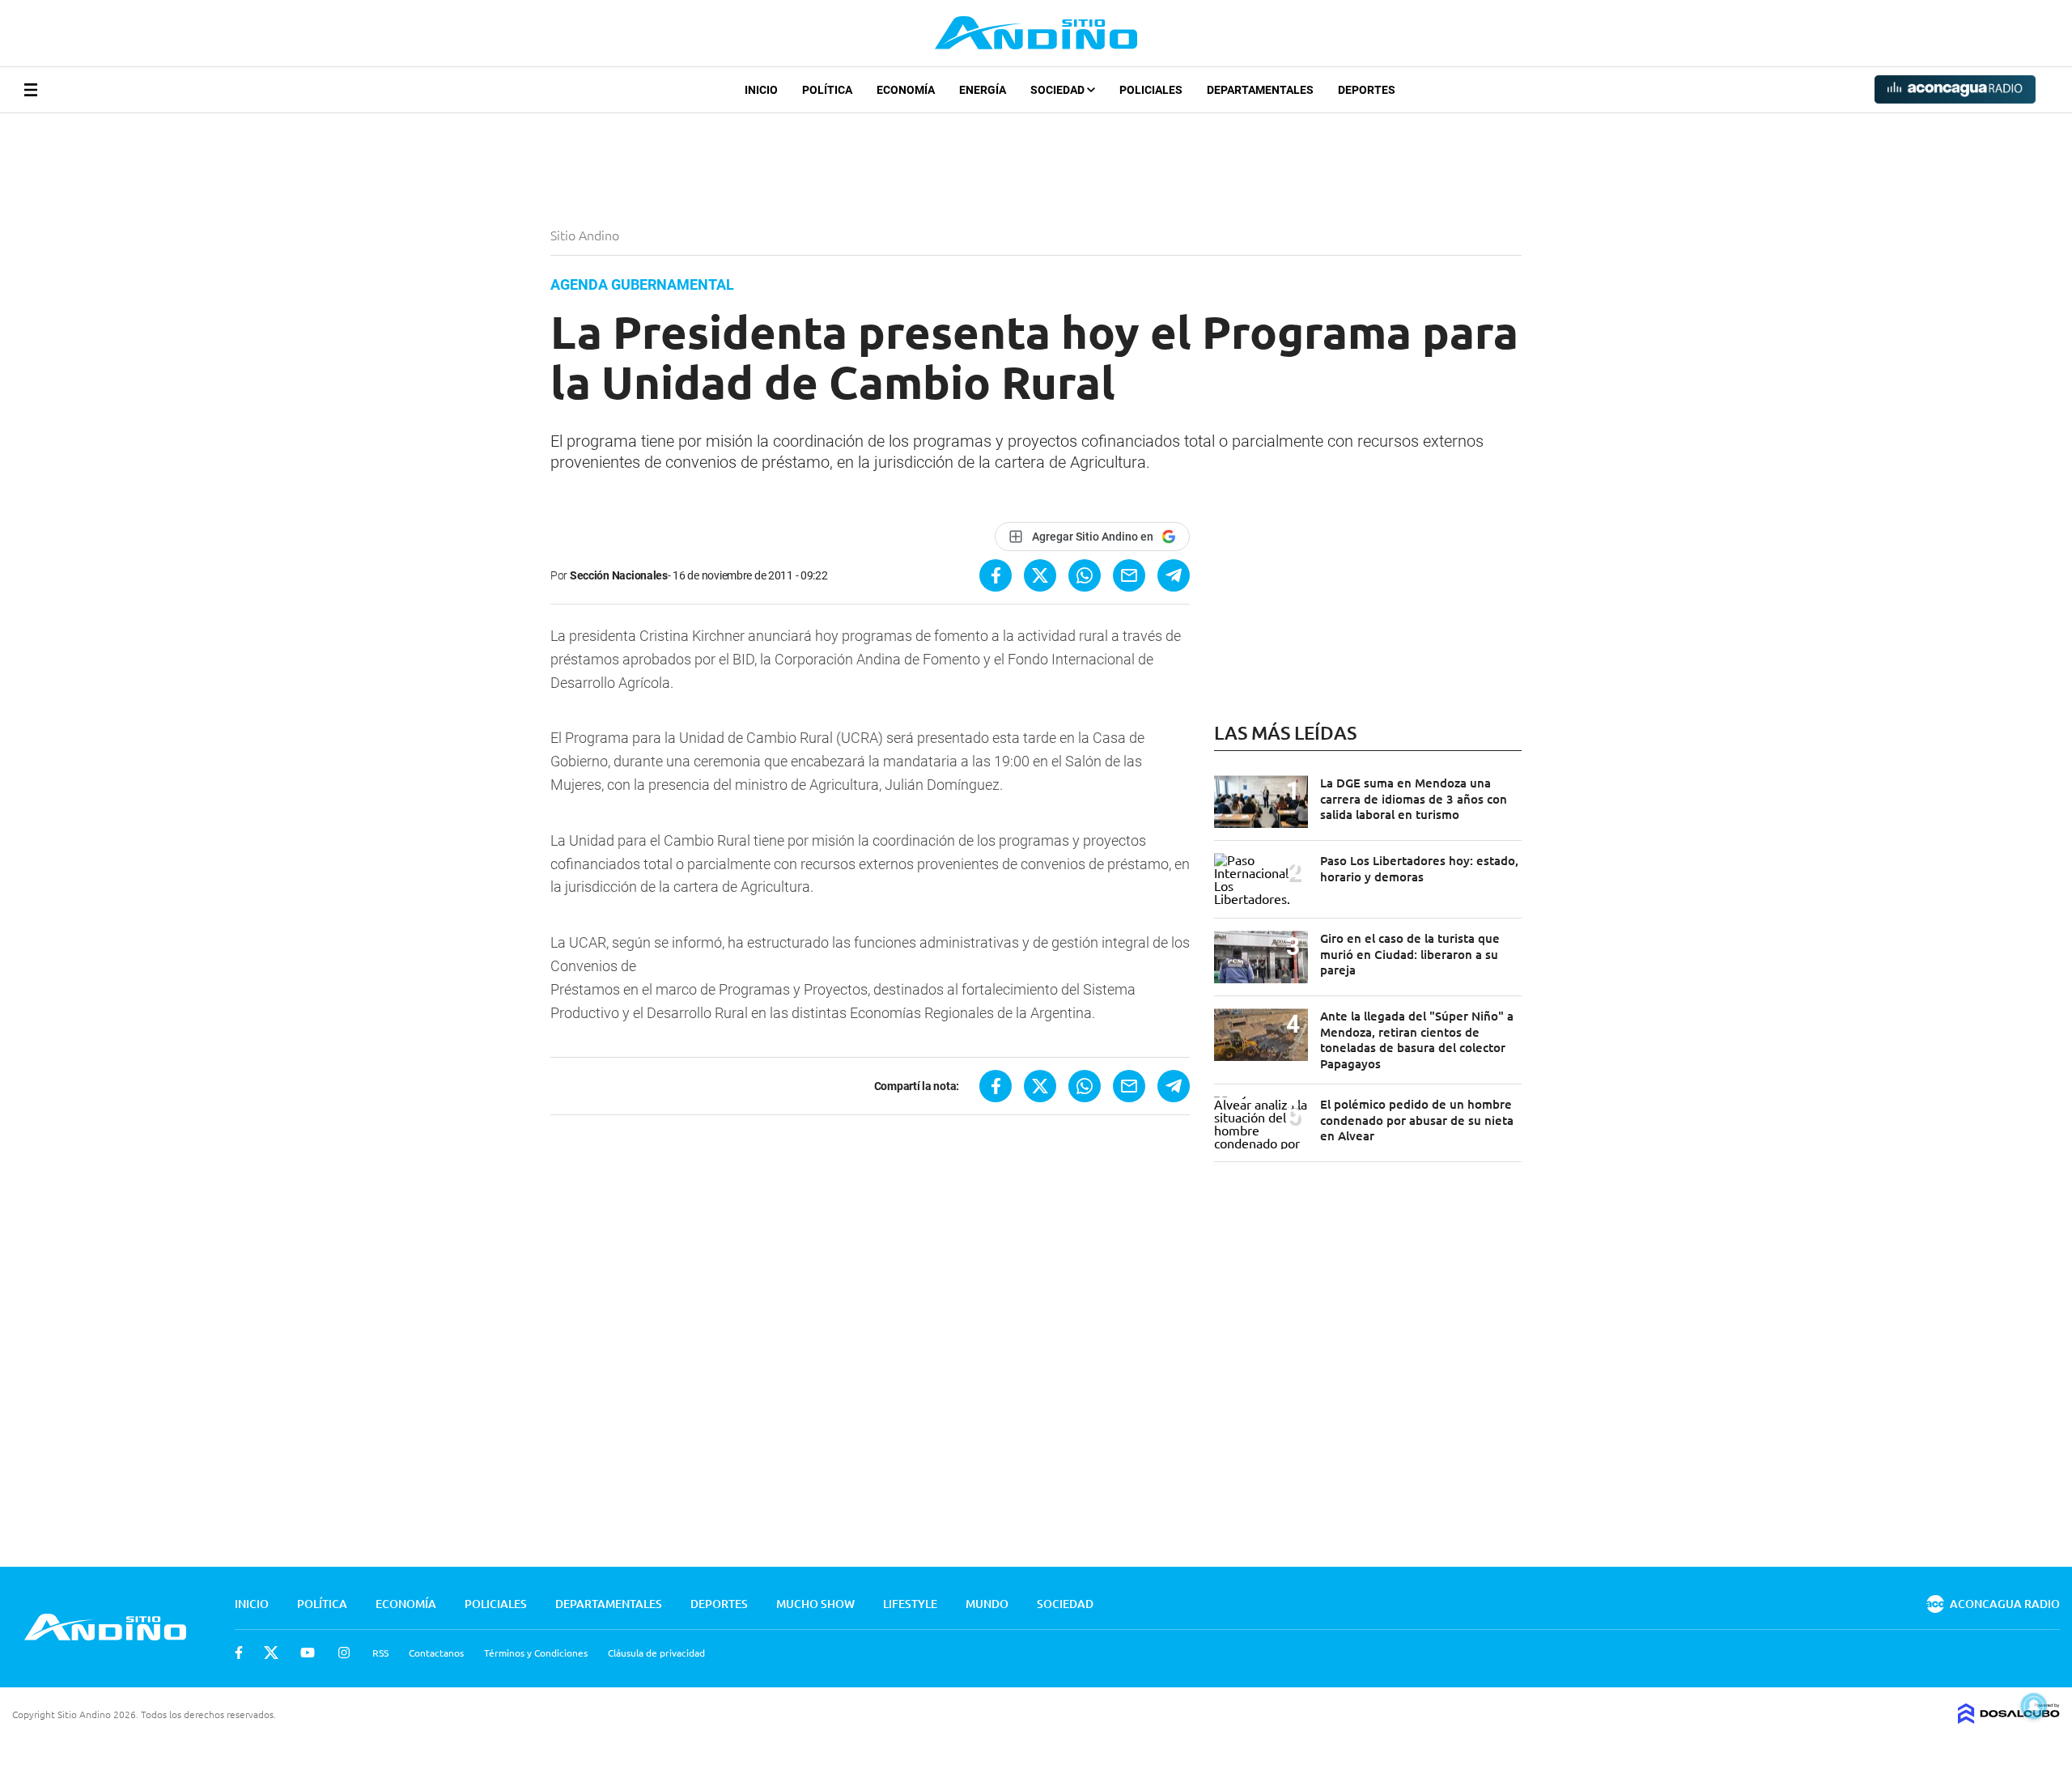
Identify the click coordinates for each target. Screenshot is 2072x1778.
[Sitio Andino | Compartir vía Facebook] (996, 575)
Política (827, 90)
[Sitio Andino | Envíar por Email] (1129, 575)
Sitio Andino (586, 235)
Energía (983, 90)
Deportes (1367, 90)
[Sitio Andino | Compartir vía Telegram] (1174, 575)
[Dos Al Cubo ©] (2009, 1718)
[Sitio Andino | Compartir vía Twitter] (1040, 575)
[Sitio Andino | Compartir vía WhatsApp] (1085, 575)
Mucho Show (815, 1604)
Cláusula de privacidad (656, 1653)
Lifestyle (910, 1604)
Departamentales (1260, 90)
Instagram (344, 1653)
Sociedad (1059, 90)
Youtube (308, 1653)
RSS (380, 1653)
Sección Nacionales (619, 575)
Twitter (271, 1653)
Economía (906, 90)
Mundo (987, 1604)
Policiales (1151, 90)
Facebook (239, 1653)
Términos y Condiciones (536, 1653)
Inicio (761, 90)
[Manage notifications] (2034, 1706)
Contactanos (436, 1653)
